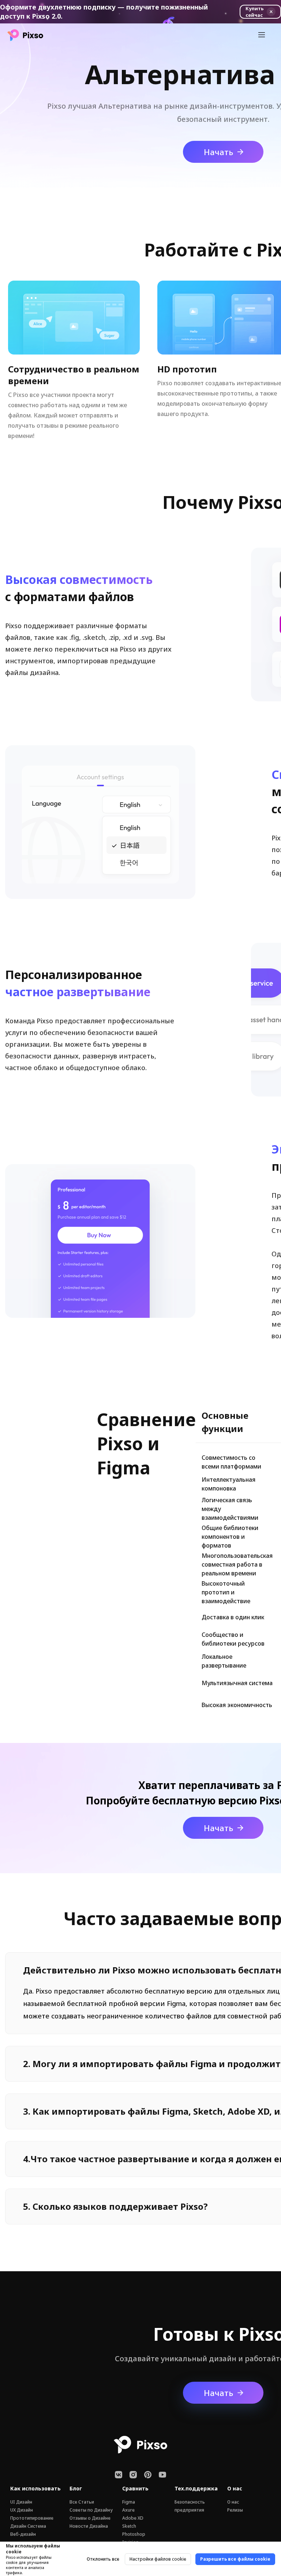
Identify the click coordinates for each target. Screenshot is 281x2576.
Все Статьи (82, 2502)
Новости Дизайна (89, 2526)
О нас (233, 2502)
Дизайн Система (28, 2526)
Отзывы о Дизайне (90, 2518)
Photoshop (134, 2534)
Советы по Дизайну (91, 2510)
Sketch (129, 2526)
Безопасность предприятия (190, 2506)
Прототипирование (32, 2518)
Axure (128, 2510)
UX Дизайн (22, 2510)
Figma (129, 2502)
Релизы (235, 2510)
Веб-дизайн (23, 2534)
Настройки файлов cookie (158, 2559)
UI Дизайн (21, 2502)
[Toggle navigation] (262, 35)
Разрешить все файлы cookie (235, 2559)
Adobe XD (133, 2518)
